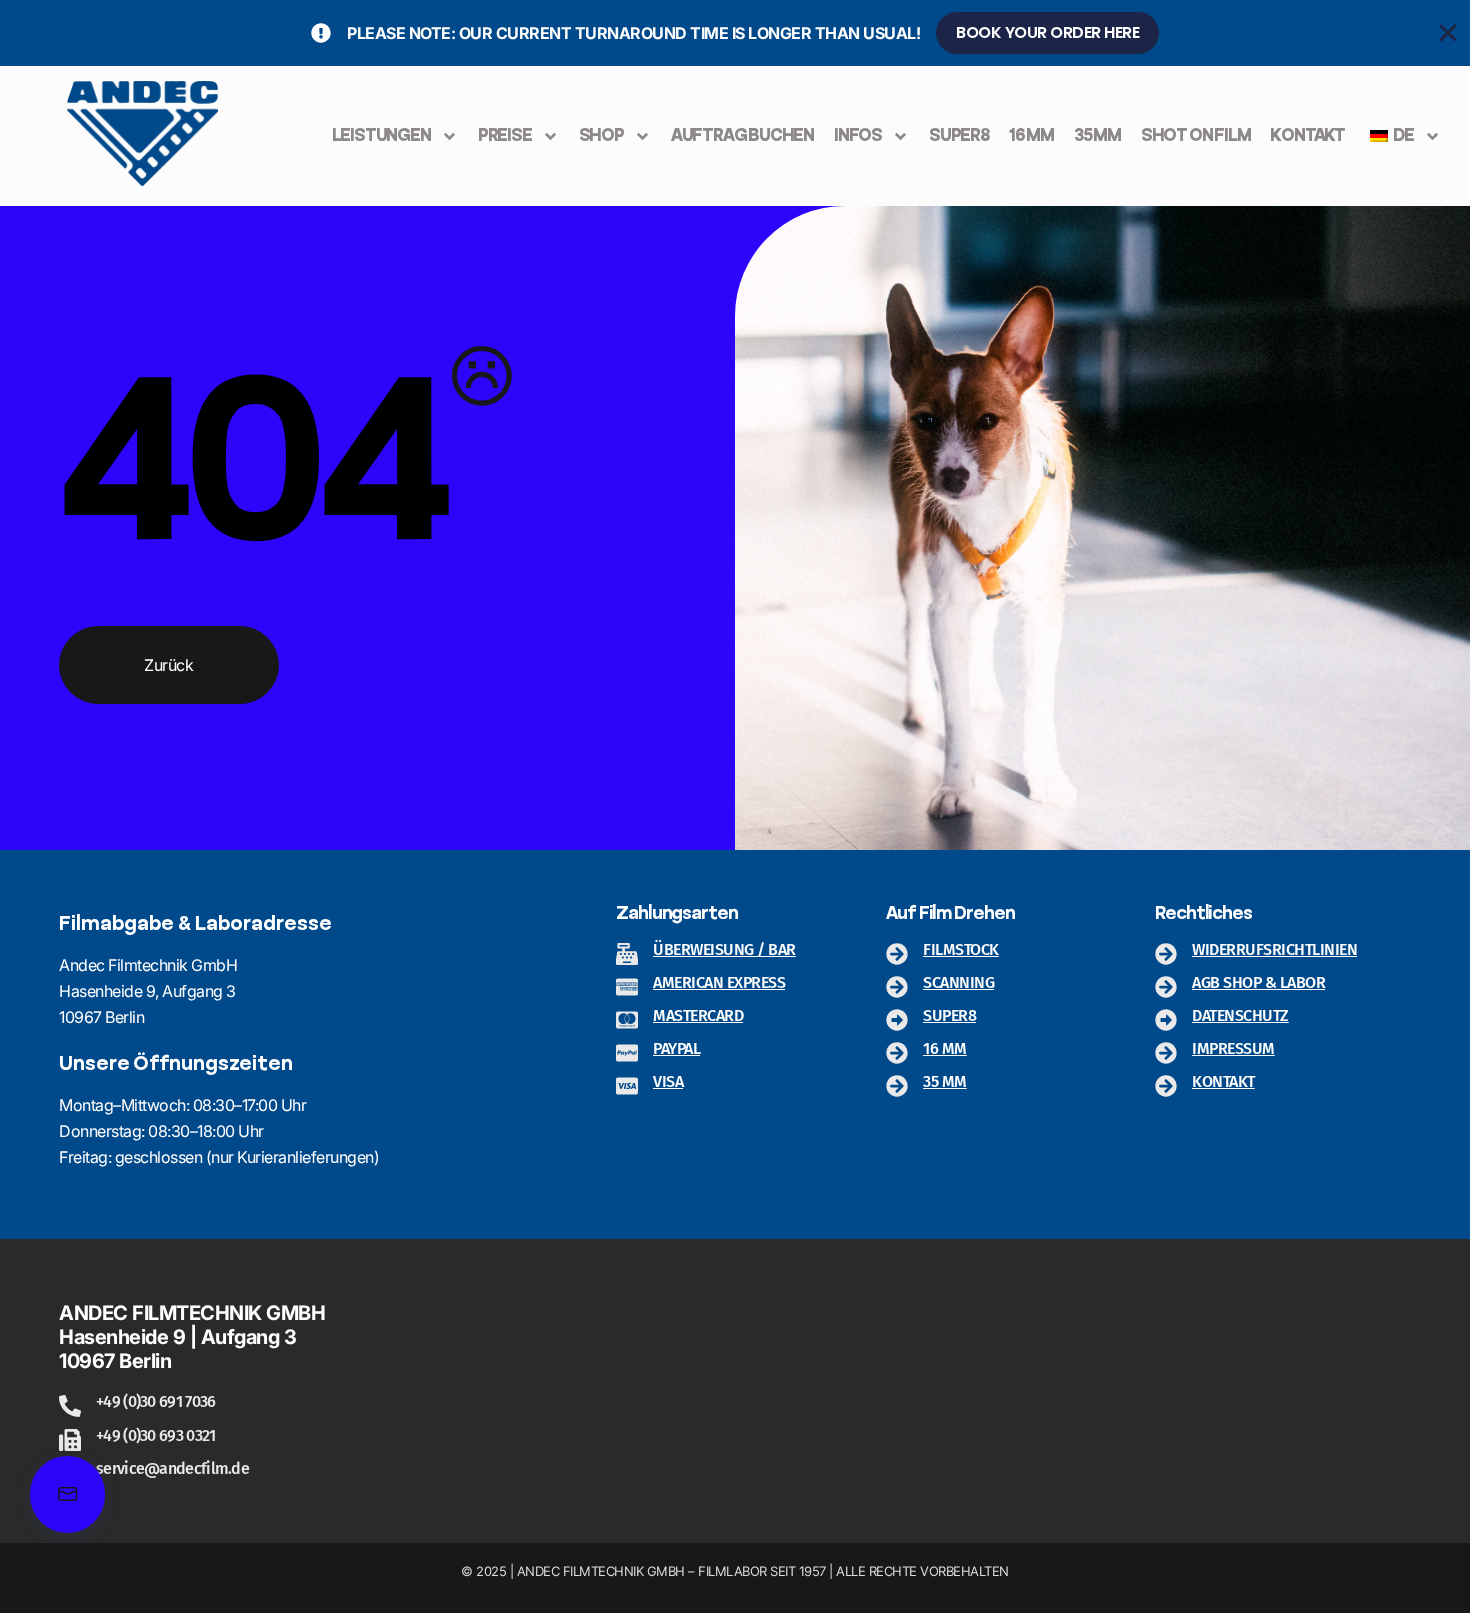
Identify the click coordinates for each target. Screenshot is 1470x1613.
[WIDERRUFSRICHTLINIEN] (1166, 954)
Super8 (949, 1015)
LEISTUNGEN (381, 136)
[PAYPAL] (627, 1053)
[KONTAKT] (1166, 1086)
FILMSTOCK (961, 949)
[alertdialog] (735, 33)
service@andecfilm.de (172, 1468)
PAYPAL (676, 1048)
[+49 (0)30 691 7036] (70, 1406)
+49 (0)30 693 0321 (155, 1435)
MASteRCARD (698, 1015)
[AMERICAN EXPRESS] (627, 987)
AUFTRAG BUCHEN (742, 136)
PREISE (505, 136)
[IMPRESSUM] (1166, 1053)
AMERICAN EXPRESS (719, 982)
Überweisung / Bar (724, 949)
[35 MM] (897, 1086)
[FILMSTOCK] (897, 954)
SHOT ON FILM (1196, 136)
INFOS (858, 136)
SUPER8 (959, 136)
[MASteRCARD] (627, 1020)
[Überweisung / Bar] (627, 954)
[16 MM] (897, 1053)
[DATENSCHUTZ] (1166, 1020)
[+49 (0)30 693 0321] (70, 1440)
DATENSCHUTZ (1240, 1015)
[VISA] (627, 1086)
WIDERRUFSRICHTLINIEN (1274, 949)
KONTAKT (1307, 136)
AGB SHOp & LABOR (1258, 982)
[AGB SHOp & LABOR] (1166, 987)
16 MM (1031, 136)
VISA (668, 1081)
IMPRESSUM (1233, 1048)
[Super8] (897, 1020)
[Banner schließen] (1448, 33)
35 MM (1097, 136)
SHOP (601, 136)
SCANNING (958, 982)
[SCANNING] (897, 987)
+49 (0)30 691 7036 (155, 1401)
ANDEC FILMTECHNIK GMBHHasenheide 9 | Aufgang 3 (192, 1325)
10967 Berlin (115, 1361)
